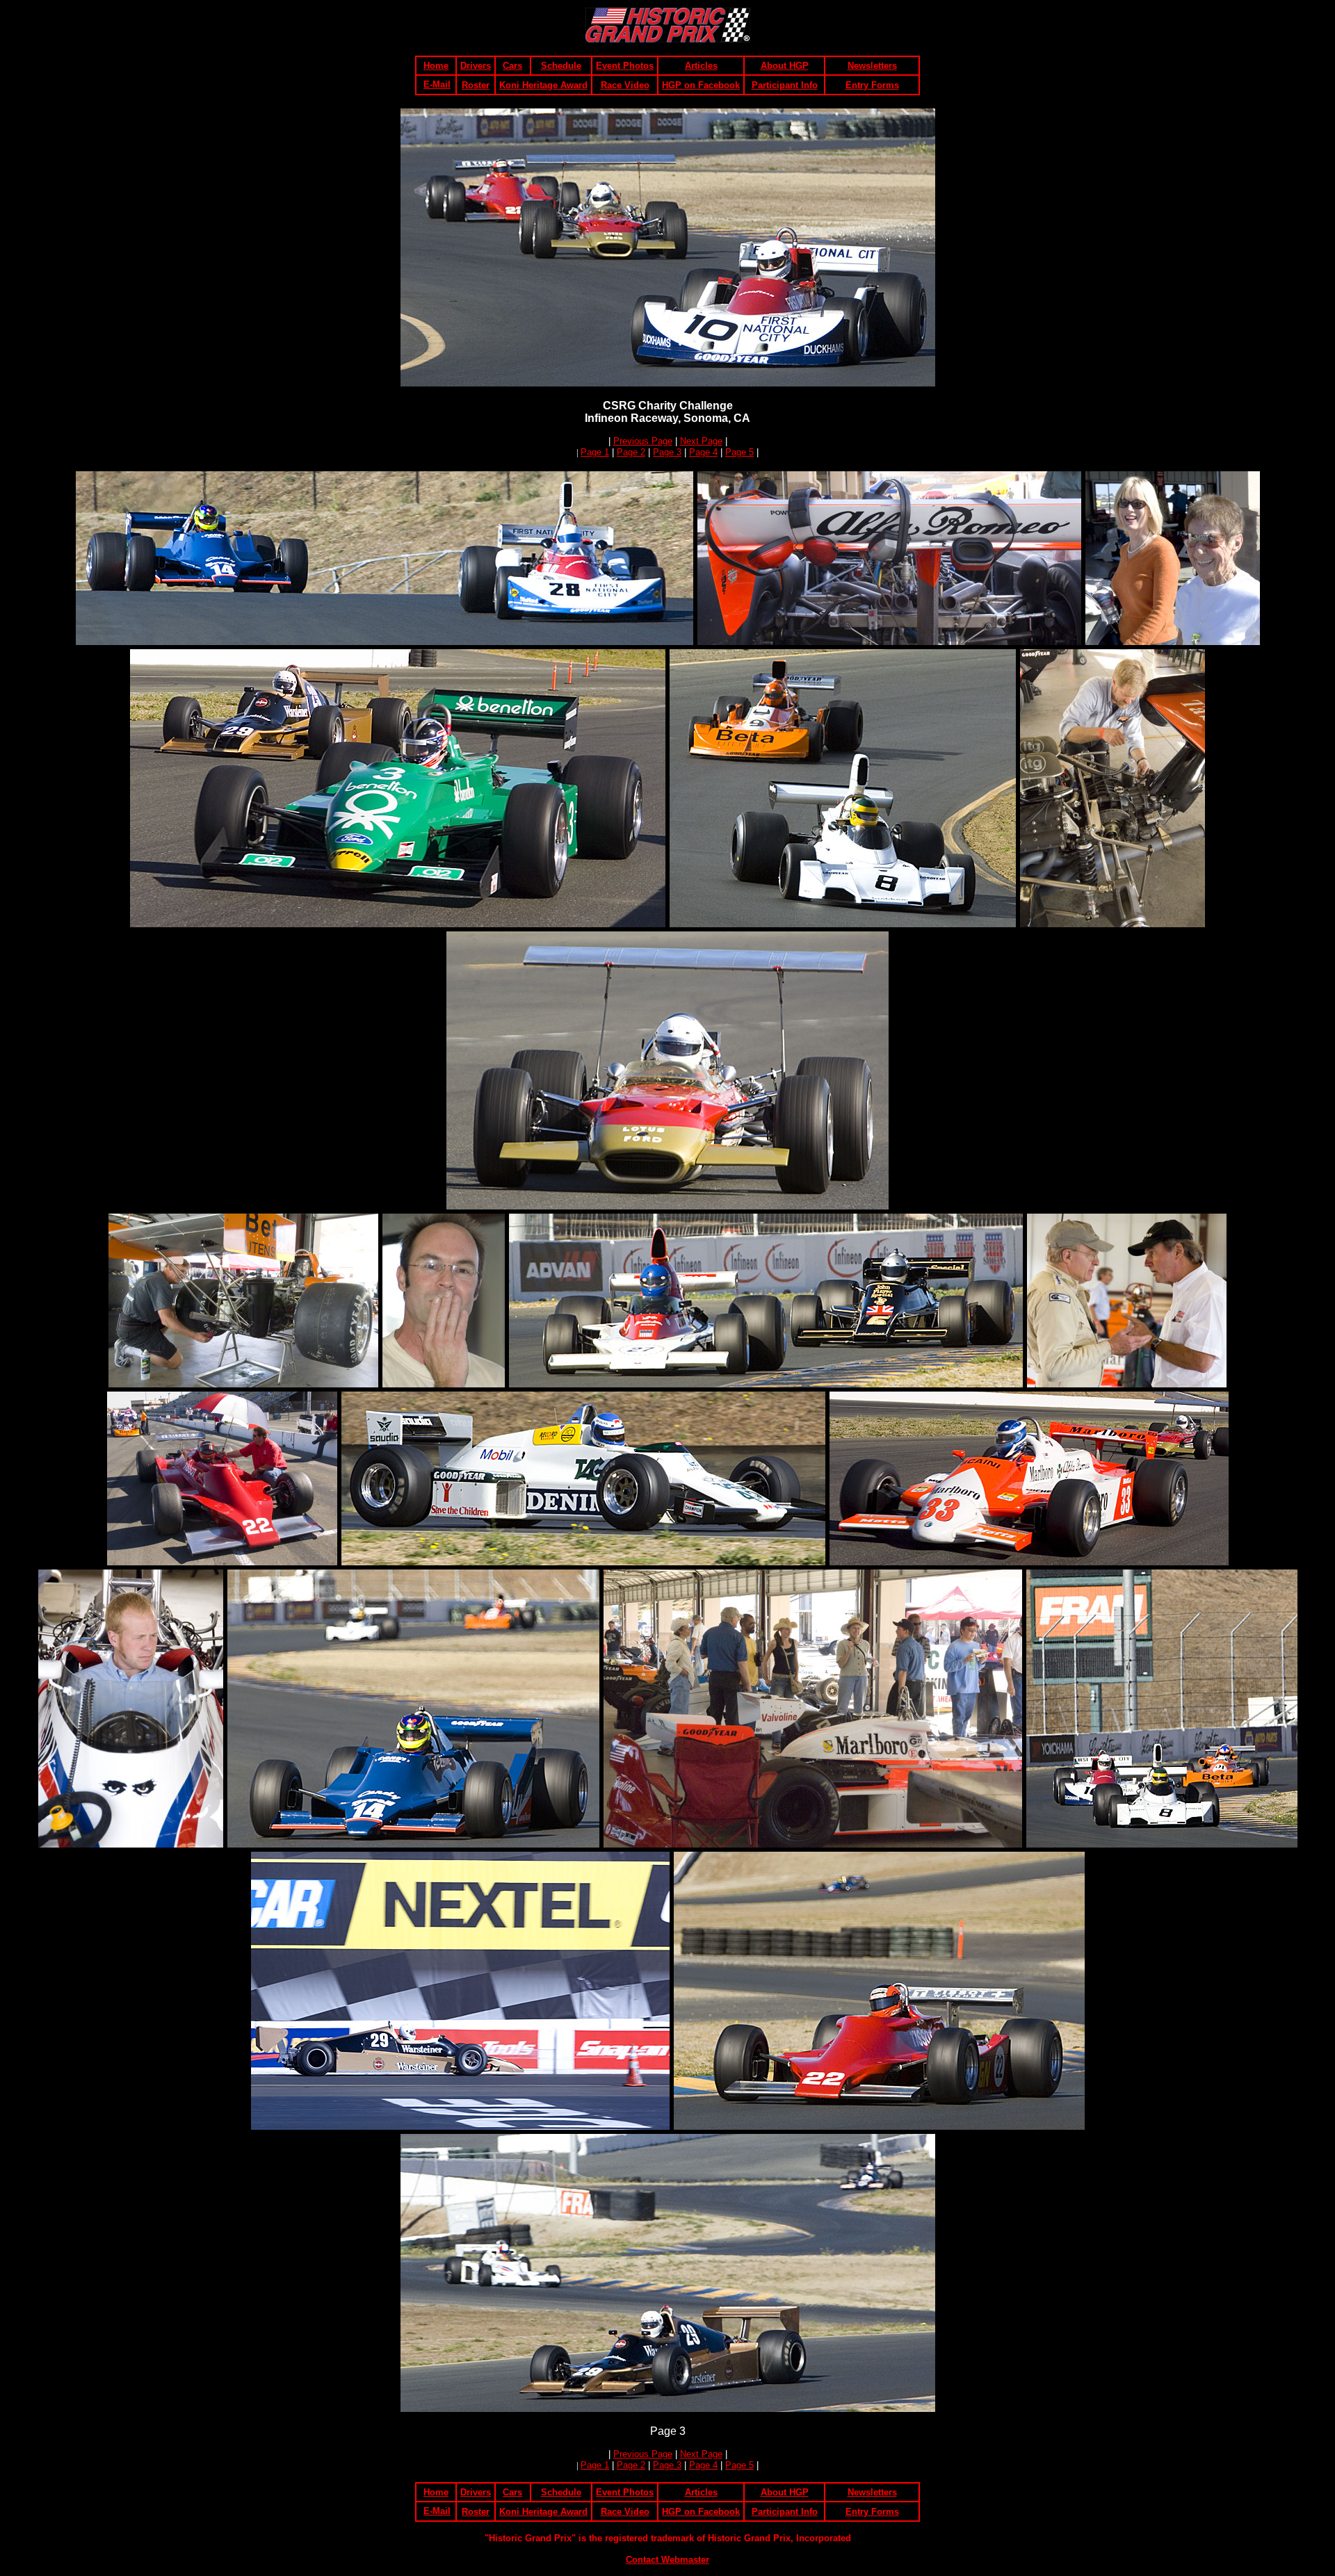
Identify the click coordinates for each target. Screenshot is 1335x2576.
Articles (701, 66)
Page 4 (703, 452)
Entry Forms (872, 85)
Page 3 (667, 452)
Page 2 (631, 452)
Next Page (701, 441)
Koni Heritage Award (543, 85)
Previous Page (643, 441)
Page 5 (739, 452)
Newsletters (872, 66)
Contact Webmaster (667, 2560)
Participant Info (785, 85)
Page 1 (595, 452)
